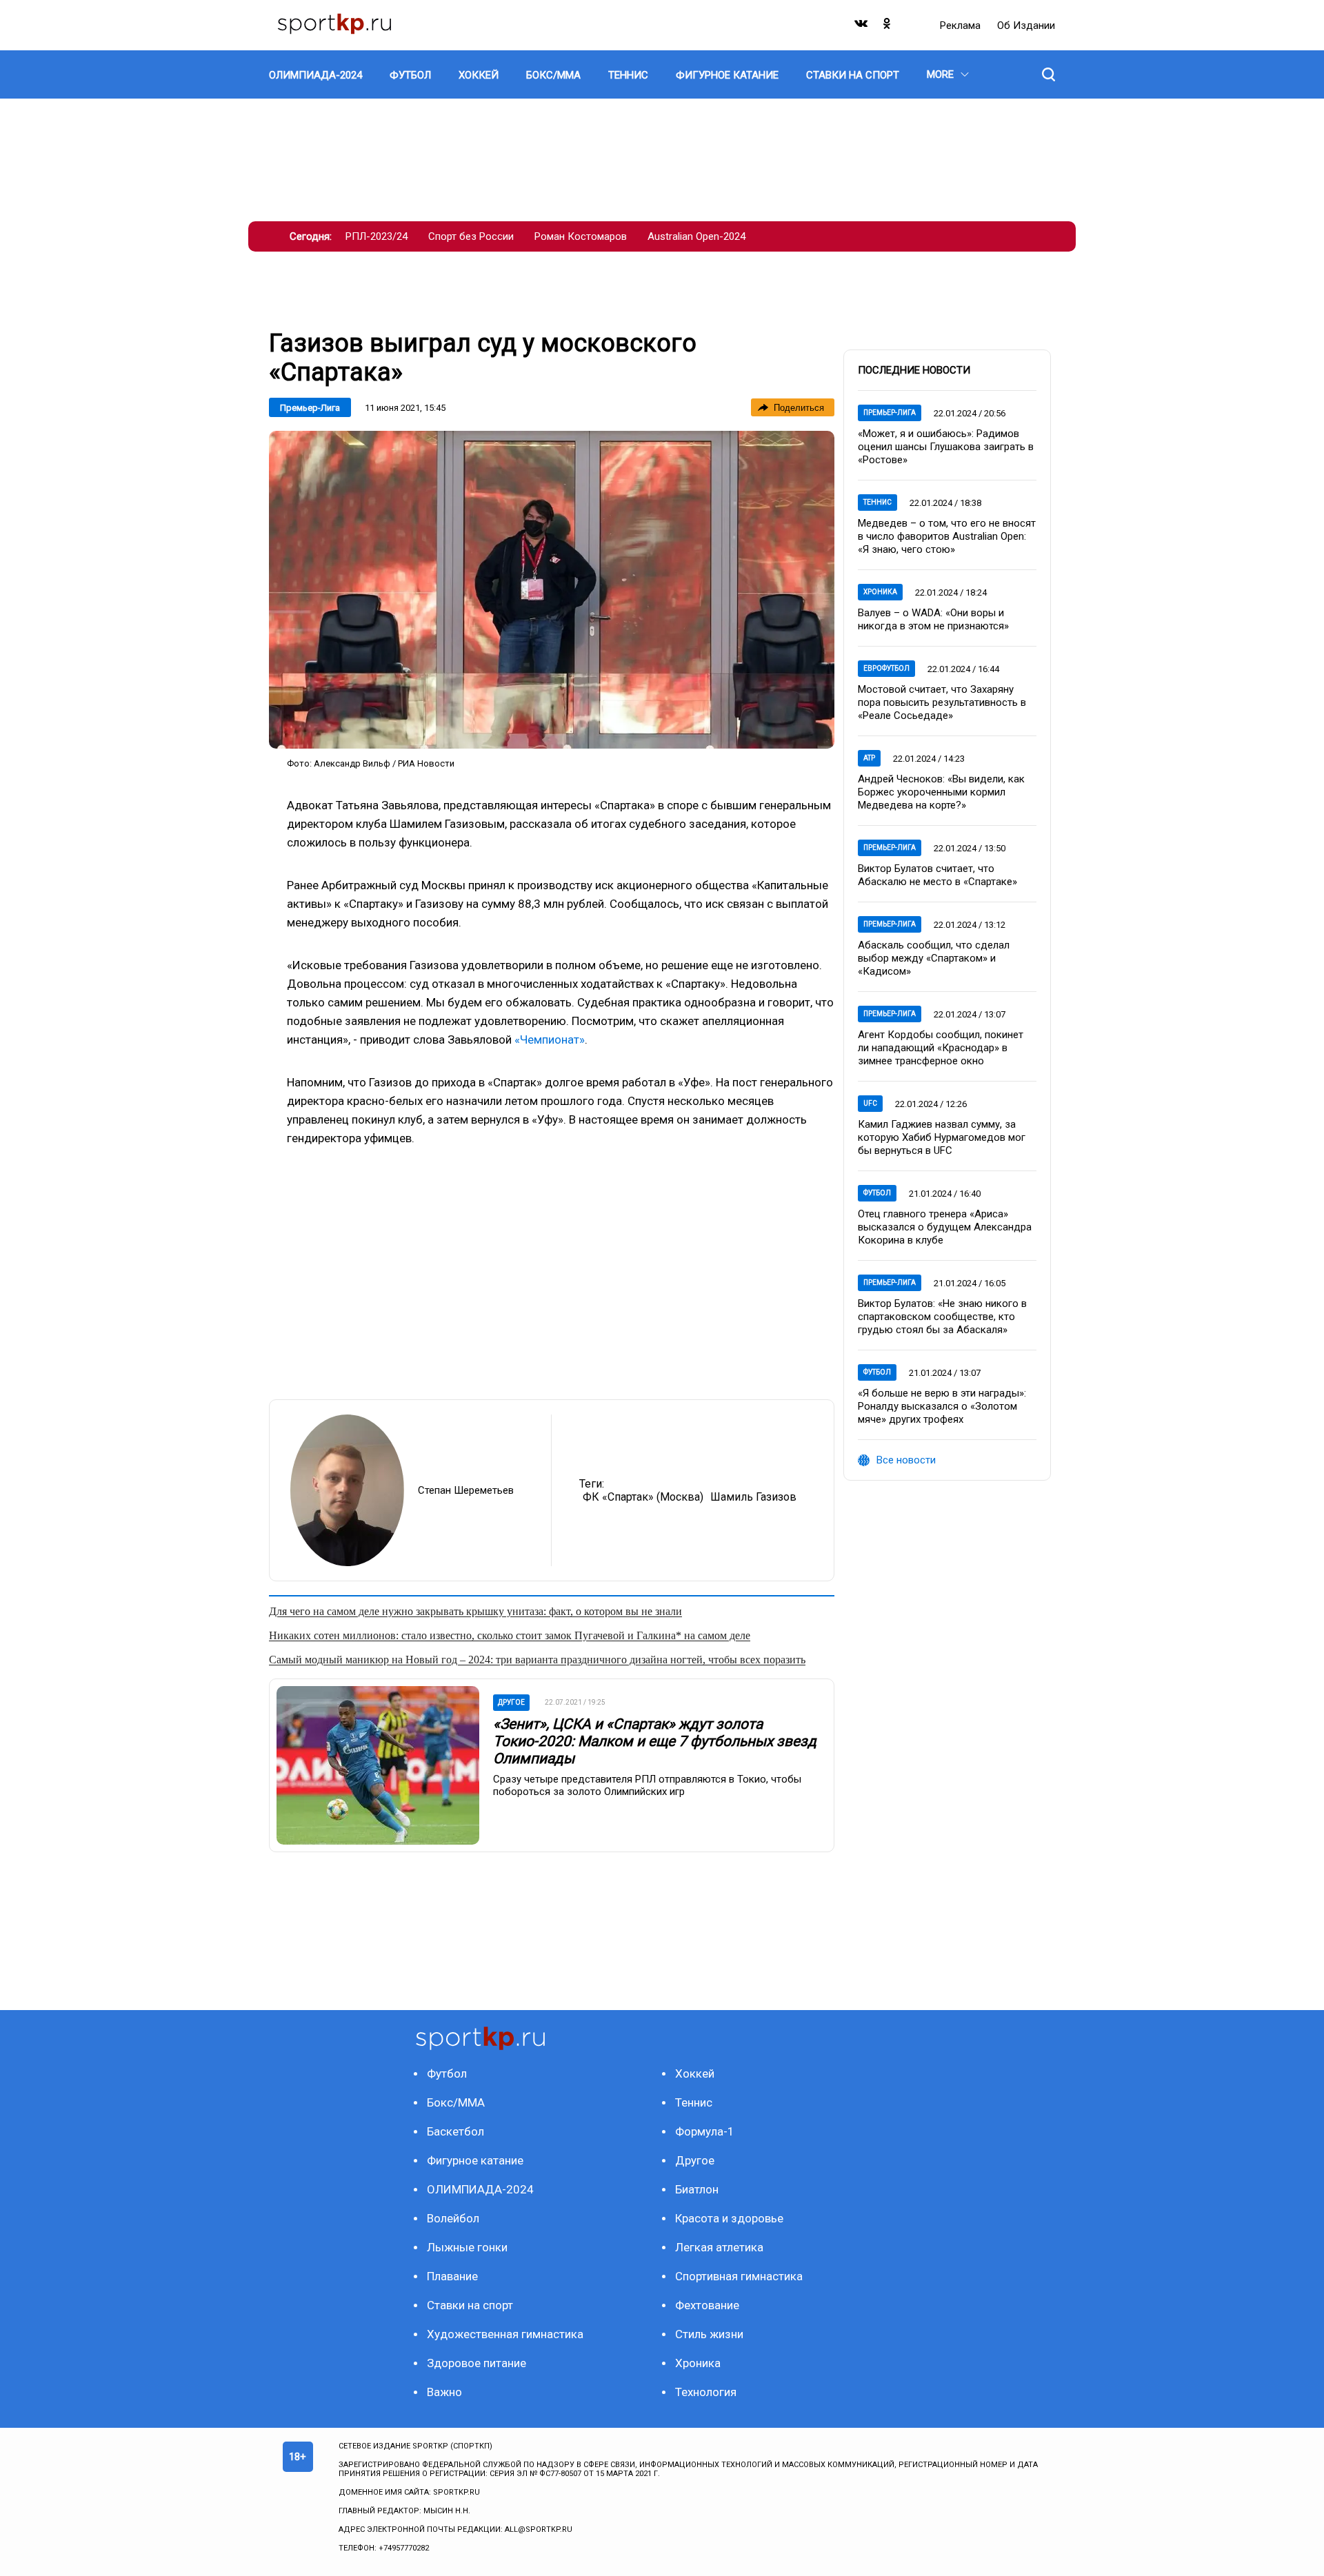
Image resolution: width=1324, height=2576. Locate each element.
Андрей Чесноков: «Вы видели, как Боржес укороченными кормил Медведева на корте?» (941, 792)
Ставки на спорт (470, 2305)
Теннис (877, 502)
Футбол (877, 1193)
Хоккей (695, 2073)
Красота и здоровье (729, 2218)
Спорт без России (471, 236)
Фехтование (707, 2305)
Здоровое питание (477, 2363)
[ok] (887, 27)
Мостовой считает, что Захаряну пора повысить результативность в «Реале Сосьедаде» (942, 702)
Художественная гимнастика (505, 2334)
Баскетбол (455, 2131)
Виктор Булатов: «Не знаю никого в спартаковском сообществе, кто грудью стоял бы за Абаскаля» (942, 1317)
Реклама (962, 26)
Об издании (1026, 26)
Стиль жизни (709, 2334)
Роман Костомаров (581, 236)
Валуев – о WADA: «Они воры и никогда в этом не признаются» (933, 619)
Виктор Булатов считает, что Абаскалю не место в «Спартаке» (937, 875)
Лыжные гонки (467, 2247)
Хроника (880, 592)
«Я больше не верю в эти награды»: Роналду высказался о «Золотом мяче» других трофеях (942, 1406)
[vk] (862, 27)
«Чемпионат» (550, 1039)
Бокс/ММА (456, 2102)
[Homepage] (334, 25)
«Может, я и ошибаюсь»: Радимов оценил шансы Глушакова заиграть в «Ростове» (946, 447)
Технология (706, 2392)
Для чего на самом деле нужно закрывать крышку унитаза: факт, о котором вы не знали (475, 1611)
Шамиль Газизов (753, 1497)
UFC (870, 1103)
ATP (869, 758)
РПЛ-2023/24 (377, 236)
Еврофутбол (886, 668)
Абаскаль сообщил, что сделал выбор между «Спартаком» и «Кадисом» (934, 958)
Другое (695, 2160)
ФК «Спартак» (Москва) (643, 1497)
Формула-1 (705, 2131)
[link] (552, 590)
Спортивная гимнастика (739, 2276)
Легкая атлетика (719, 2247)
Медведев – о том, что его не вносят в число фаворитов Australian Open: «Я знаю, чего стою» (947, 536)
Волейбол (453, 2218)
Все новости (906, 1460)
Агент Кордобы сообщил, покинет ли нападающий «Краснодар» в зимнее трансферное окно (941, 1048)
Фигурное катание (475, 2160)
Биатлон (697, 2189)
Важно (444, 2392)
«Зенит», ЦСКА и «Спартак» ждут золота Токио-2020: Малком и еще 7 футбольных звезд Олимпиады (655, 1741)
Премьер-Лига (310, 408)
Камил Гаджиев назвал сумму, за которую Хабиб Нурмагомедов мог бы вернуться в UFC (942, 1137)
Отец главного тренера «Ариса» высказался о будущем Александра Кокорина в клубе (945, 1227)
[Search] (1049, 74)
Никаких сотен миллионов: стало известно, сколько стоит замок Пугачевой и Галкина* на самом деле (510, 1635)
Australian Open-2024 (696, 236)
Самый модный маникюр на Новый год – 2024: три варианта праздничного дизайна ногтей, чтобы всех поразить (537, 1660)
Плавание (452, 2276)
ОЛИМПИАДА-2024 (480, 2189)
